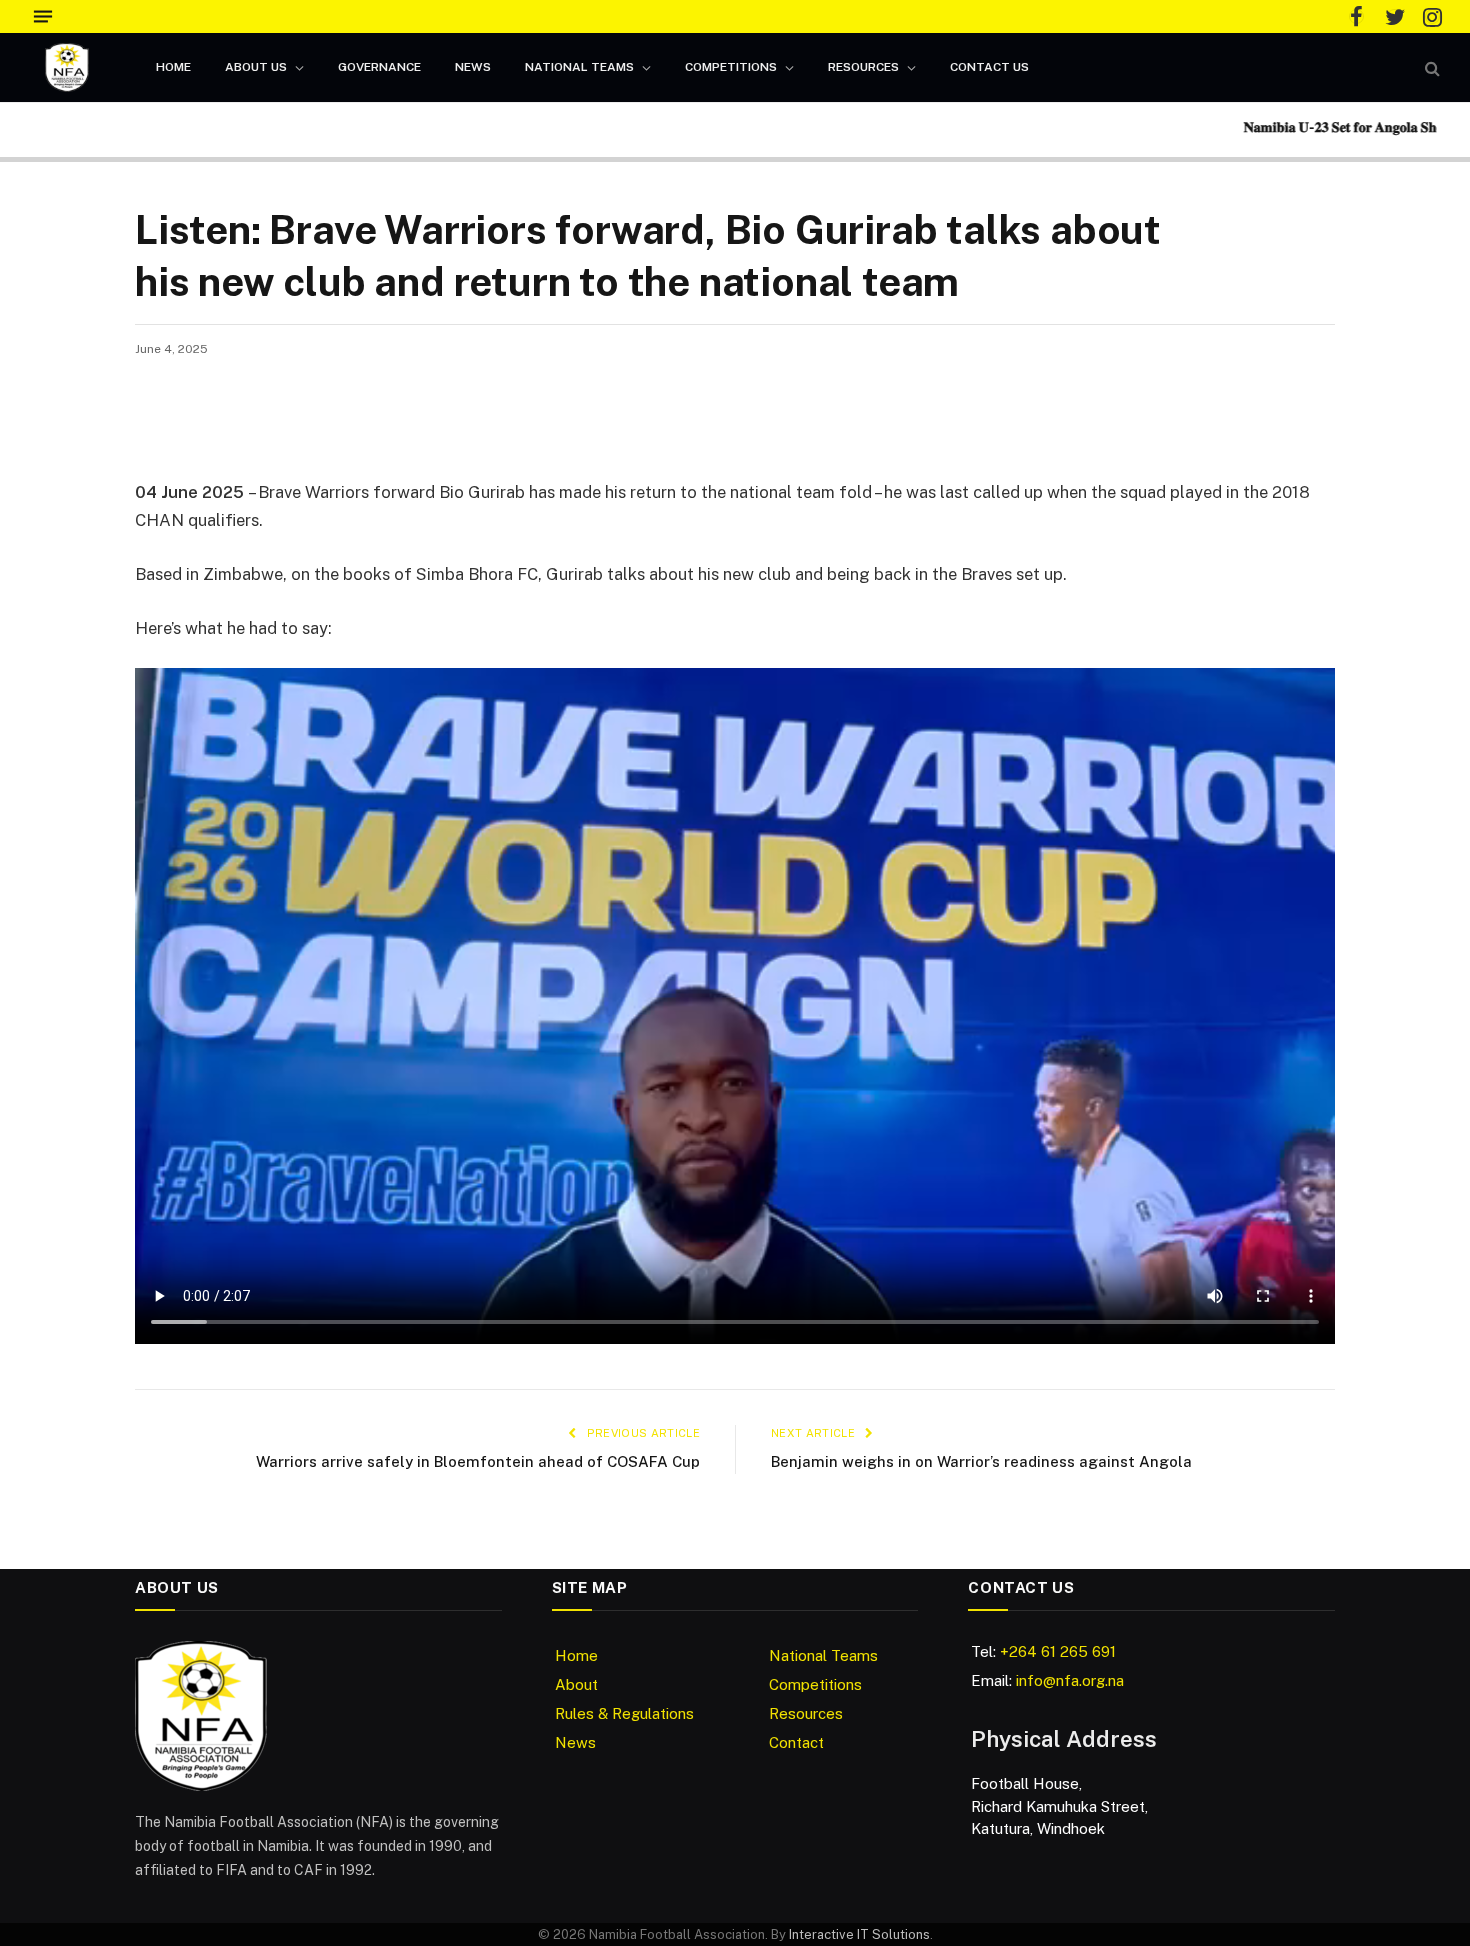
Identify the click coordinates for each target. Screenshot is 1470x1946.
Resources (863, 67)
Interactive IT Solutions (859, 1934)
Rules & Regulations (624, 1713)
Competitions (731, 67)
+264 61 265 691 (1058, 1651)
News (473, 67)
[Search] (1430, 67)
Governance (379, 67)
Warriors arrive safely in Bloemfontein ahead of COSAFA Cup (478, 1461)
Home (173, 67)
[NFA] (67, 67)
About (576, 1684)
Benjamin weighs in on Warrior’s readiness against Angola (981, 1461)
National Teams (579, 67)
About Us (256, 67)
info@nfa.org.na (1070, 1680)
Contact (796, 1742)
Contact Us (989, 67)
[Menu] (43, 16)
